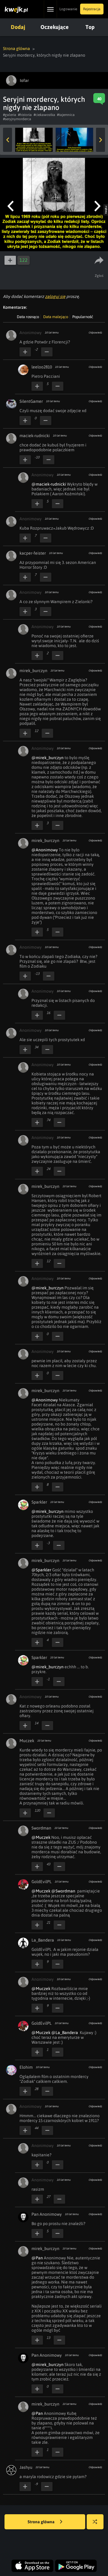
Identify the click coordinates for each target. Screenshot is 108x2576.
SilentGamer (31, 401)
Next (100, 140)
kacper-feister (33, 553)
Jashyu (26, 2467)
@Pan (37, 2258)
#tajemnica (66, 115)
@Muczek (41, 1837)
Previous (7, 140)
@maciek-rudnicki (49, 484)
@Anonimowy (45, 850)
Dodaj (18, 27)
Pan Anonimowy (47, 2214)
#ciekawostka (44, 115)
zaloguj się (55, 296)
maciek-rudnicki (35, 436)
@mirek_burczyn (48, 758)
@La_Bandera (65, 2033)
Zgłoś (99, 276)
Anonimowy (31, 333)
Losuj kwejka (95, 2522)
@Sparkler (41, 1570)
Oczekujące (55, 27)
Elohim (26, 2067)
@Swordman (63, 1891)
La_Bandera (43, 1940)
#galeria (10, 115)
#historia (25, 115)
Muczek (27, 1741)
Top (90, 27)
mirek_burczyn (33, 671)
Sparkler (39, 1502)
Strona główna (16, 49)
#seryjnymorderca (17, 119)
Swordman (41, 1828)
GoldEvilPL (42, 1882)
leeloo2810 (42, 367)
